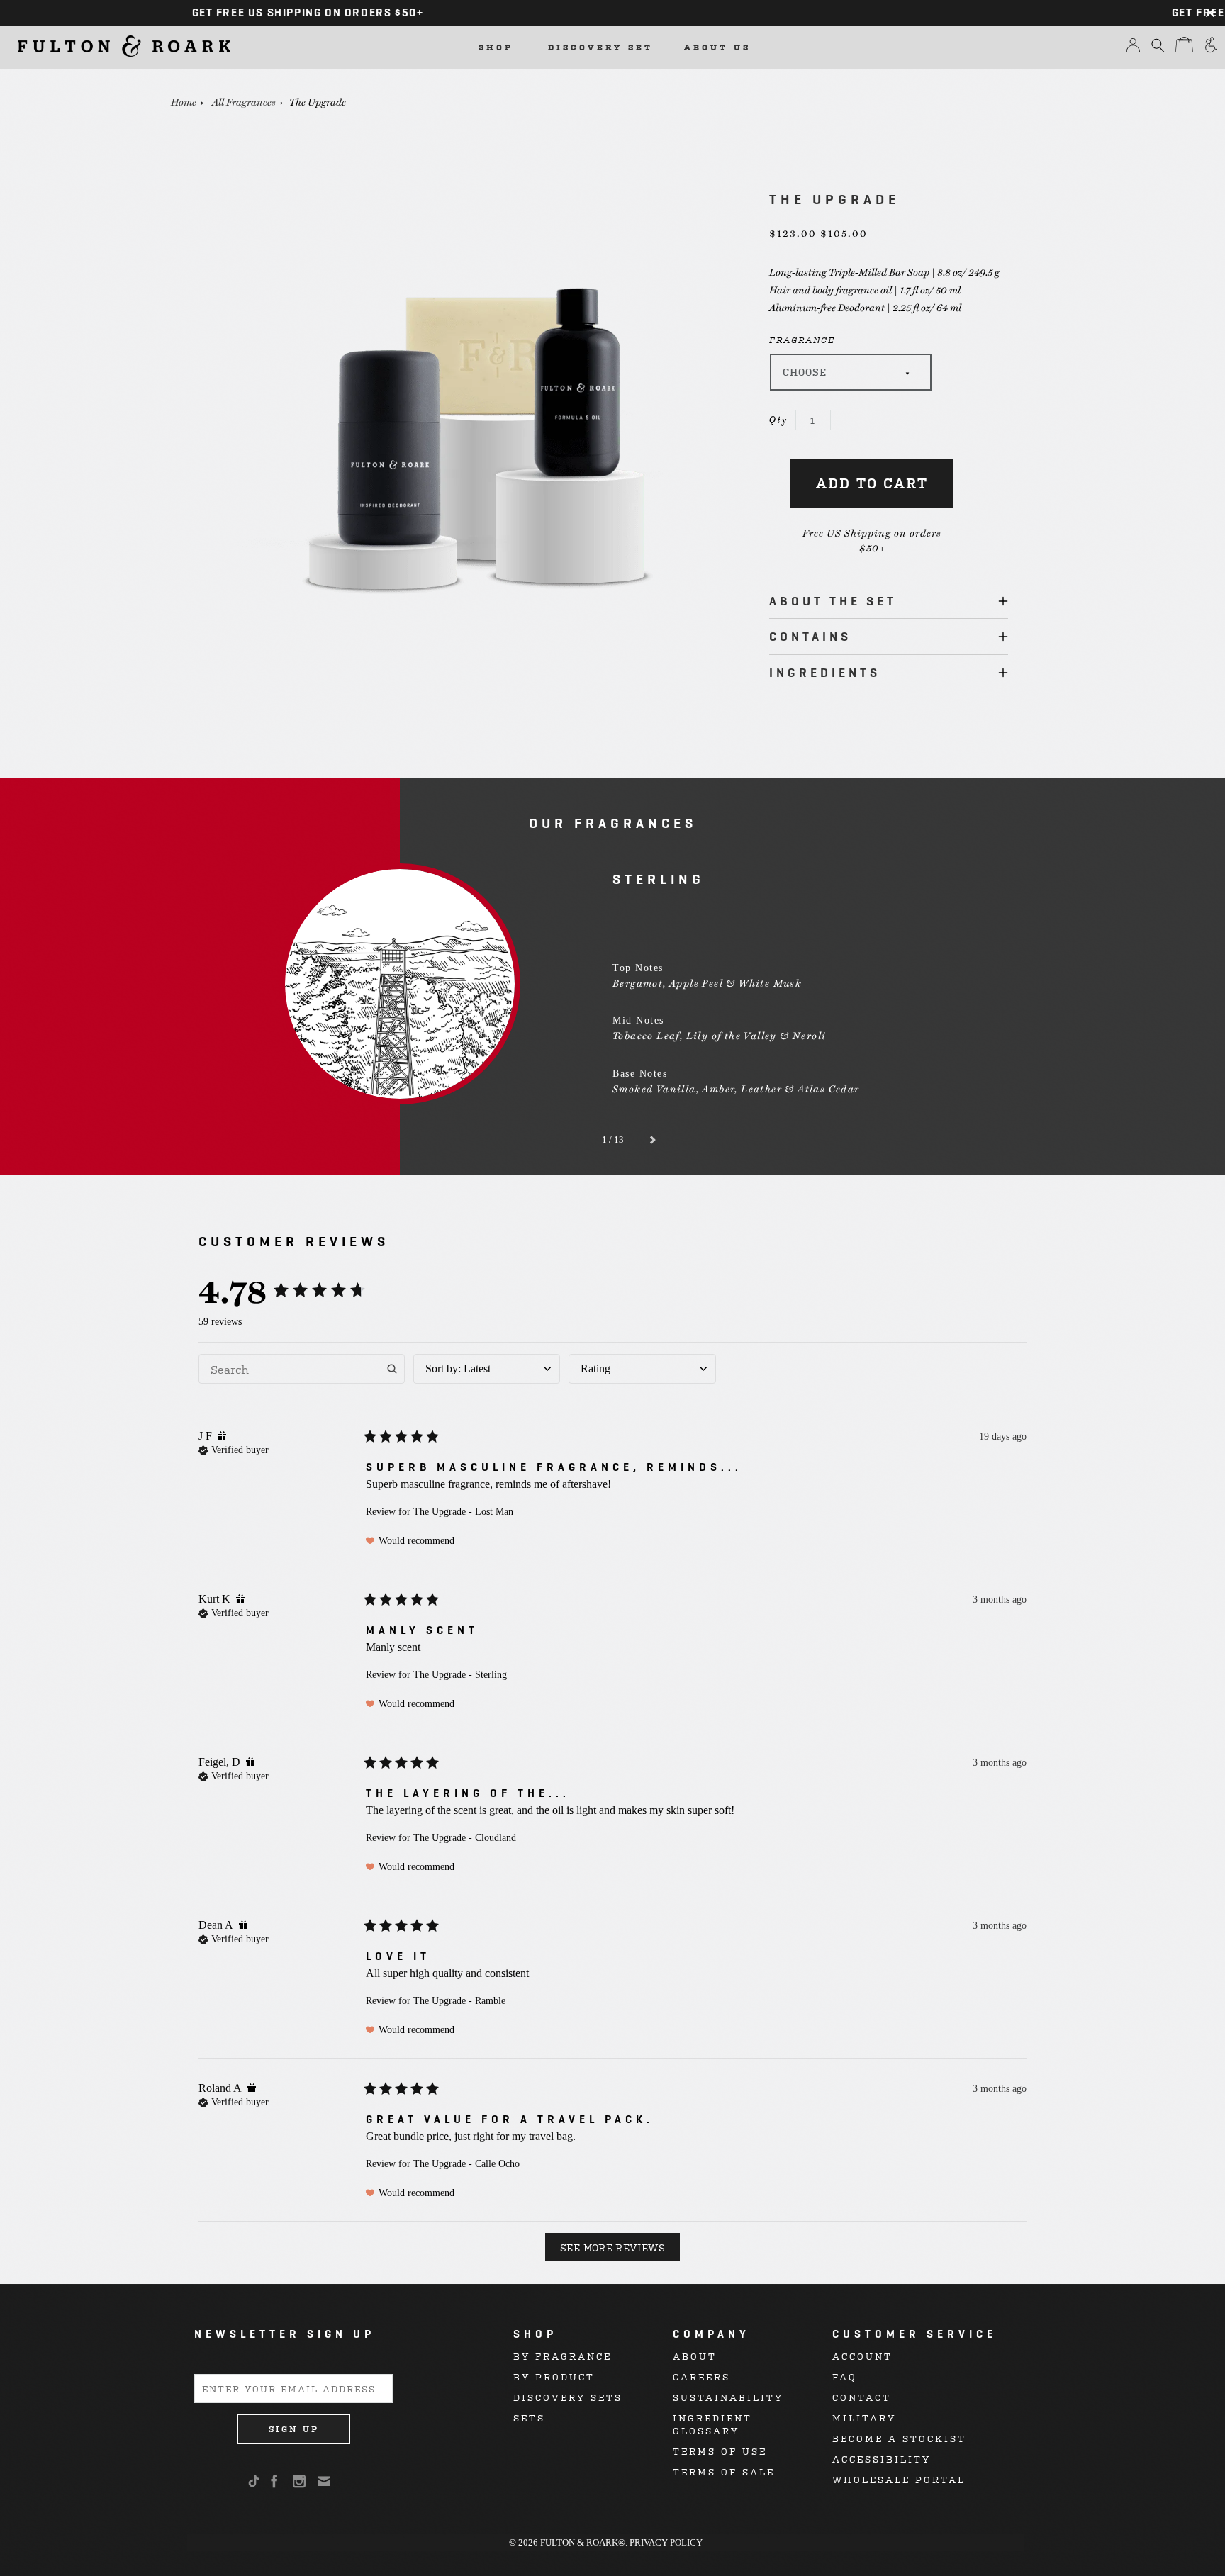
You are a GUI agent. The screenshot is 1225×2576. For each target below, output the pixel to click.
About (695, 2356)
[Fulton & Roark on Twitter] (257, 2482)
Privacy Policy (666, 2542)
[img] (222, 1435)
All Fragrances (244, 101)
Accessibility (882, 2459)
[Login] (1133, 49)
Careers (701, 2376)
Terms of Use (720, 2451)
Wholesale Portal (899, 2479)
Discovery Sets (568, 2397)
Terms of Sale (724, 2471)
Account (862, 2356)
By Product (554, 2376)
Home (184, 101)
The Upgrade (318, 101)
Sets (529, 2418)
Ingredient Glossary (712, 2424)
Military (864, 2418)
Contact (862, 2397)
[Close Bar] (1210, 13)
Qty (779, 420)
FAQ (844, 2376)
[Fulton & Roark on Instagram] (300, 2481)
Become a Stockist (899, 2438)
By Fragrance (563, 2356)
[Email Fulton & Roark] (325, 2481)
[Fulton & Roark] (124, 46)
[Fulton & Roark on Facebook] (275, 2481)
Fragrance (802, 340)
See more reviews (612, 2247)
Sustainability (728, 2397)
